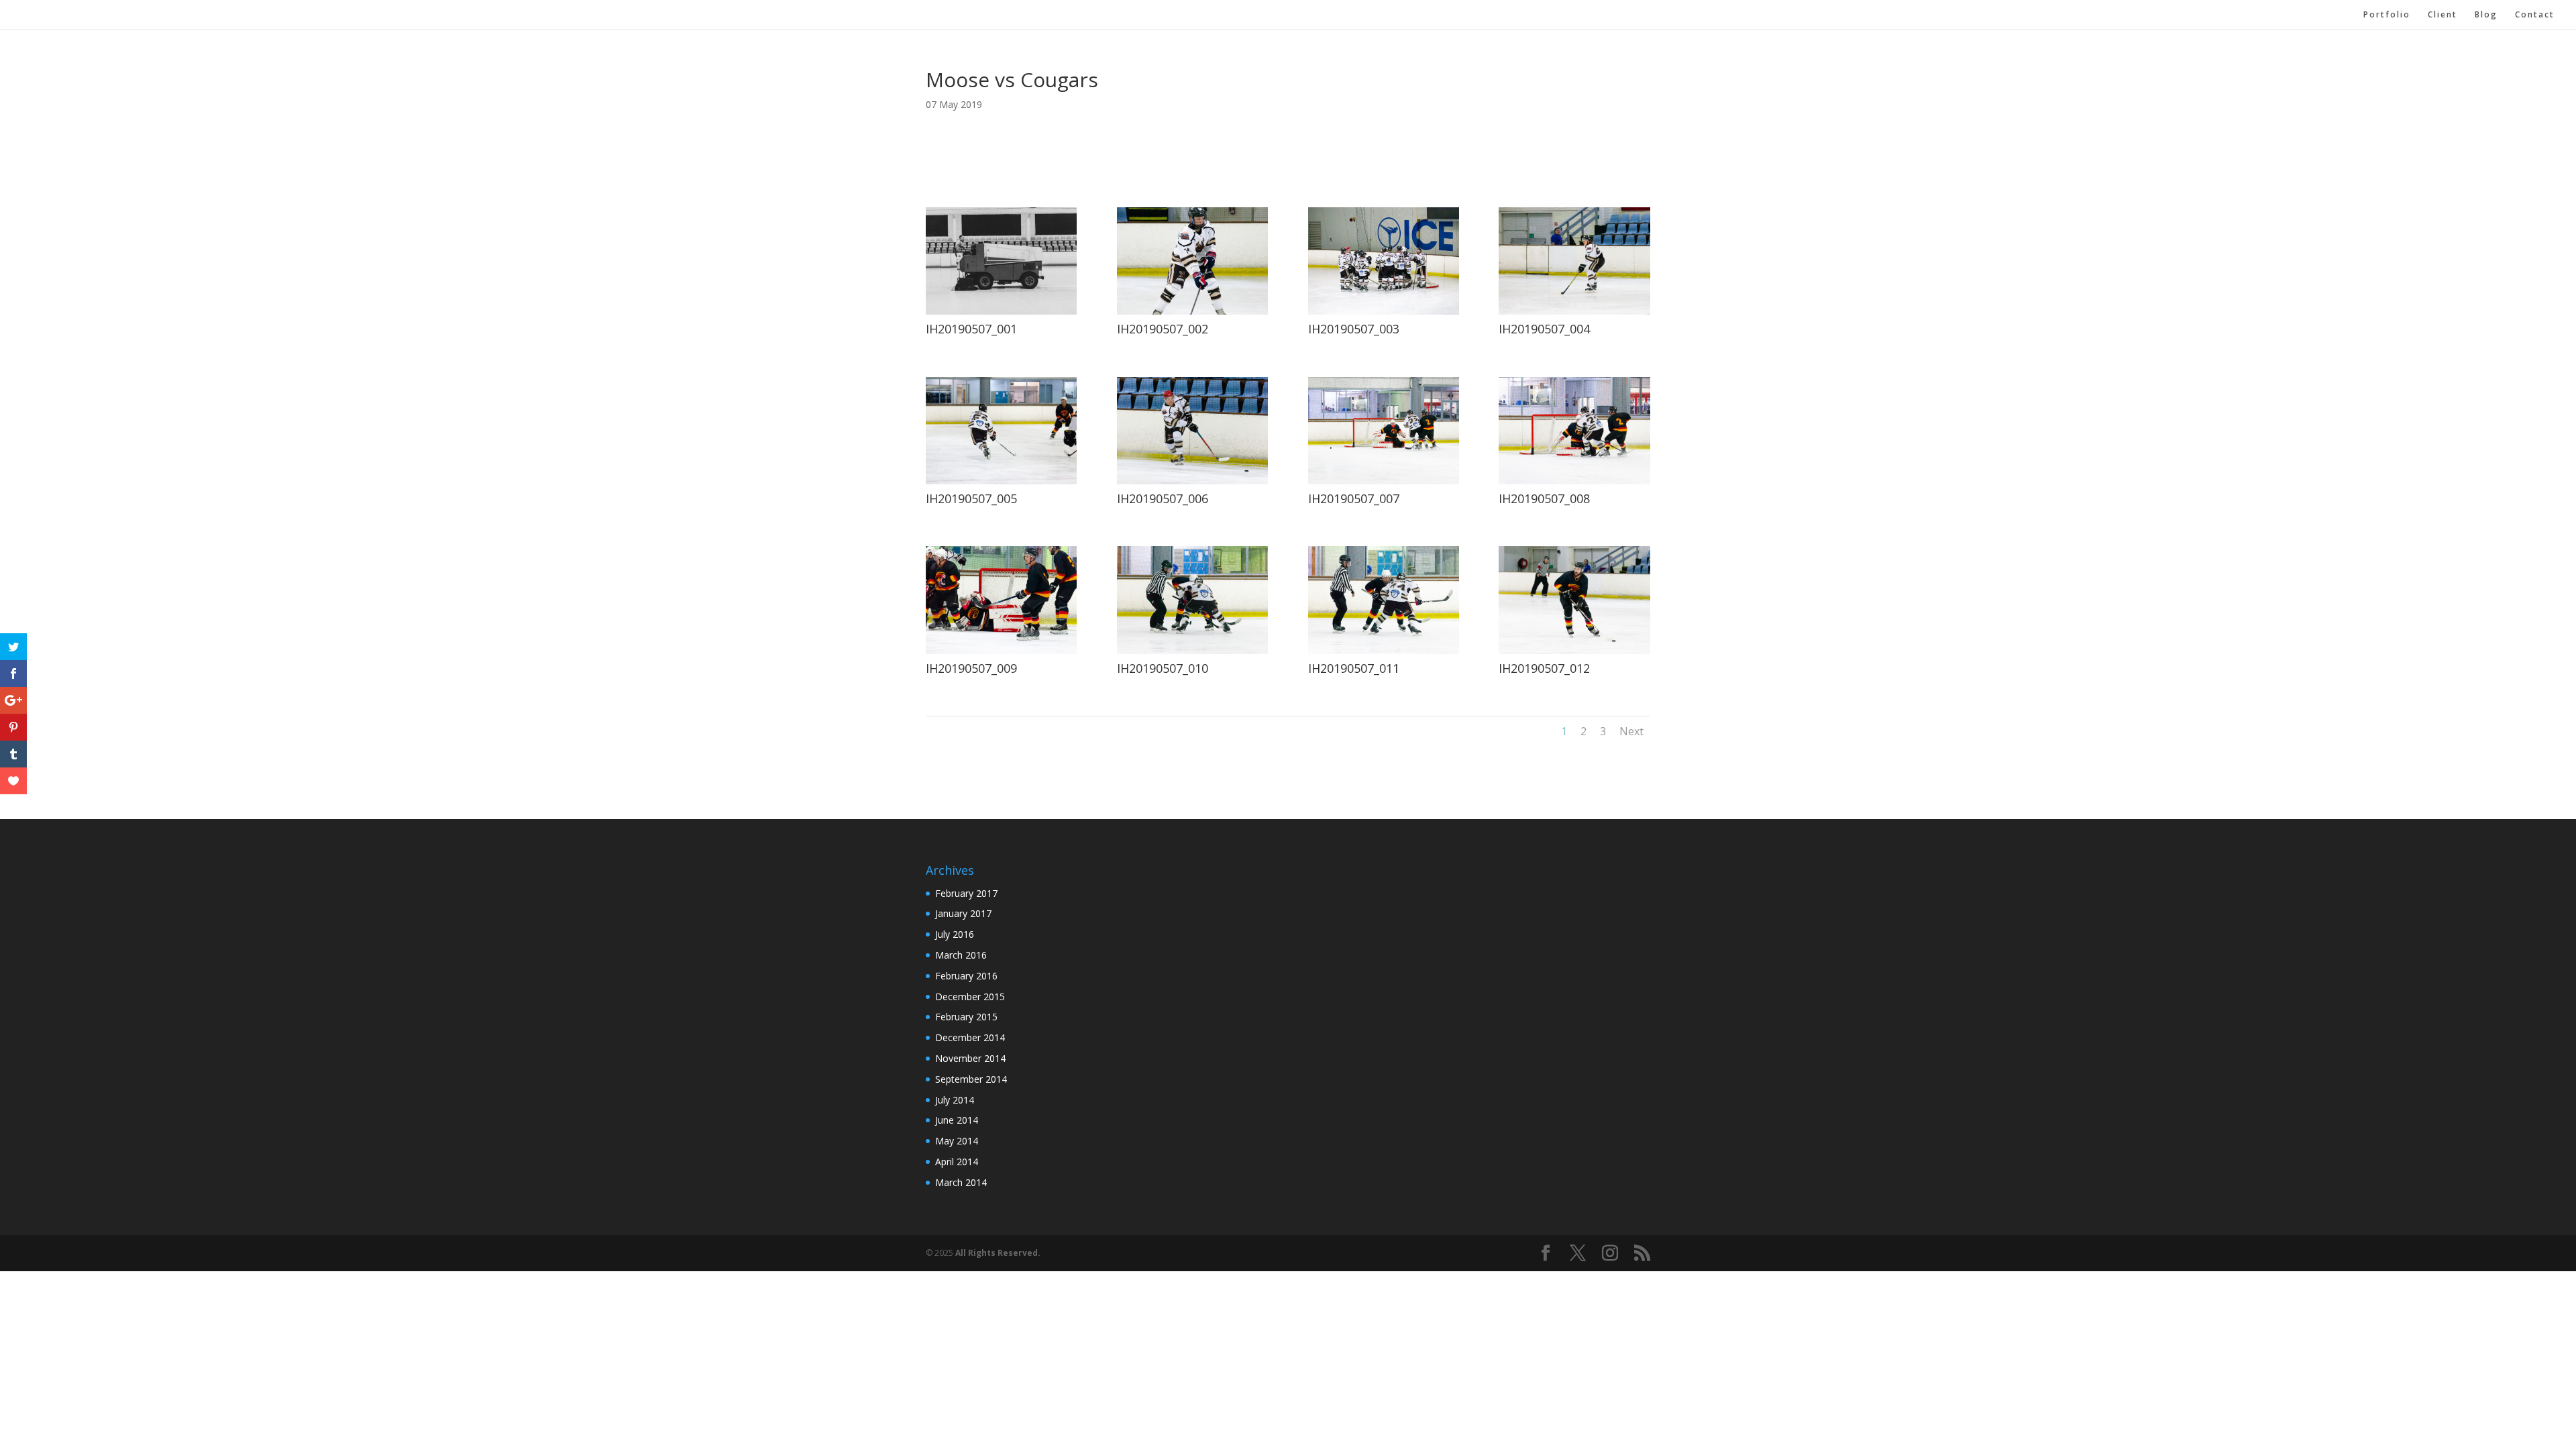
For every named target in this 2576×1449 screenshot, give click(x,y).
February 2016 (966, 976)
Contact (2535, 15)
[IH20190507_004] (1574, 311)
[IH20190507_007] (1384, 481)
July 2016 (955, 934)
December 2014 (970, 1037)
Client (2443, 15)
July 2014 (955, 1100)
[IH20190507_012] (1574, 650)
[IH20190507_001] (1001, 311)
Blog (2486, 15)
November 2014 (970, 1058)
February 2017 (966, 893)
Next (1631, 731)
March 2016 (961, 955)
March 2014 (961, 1182)
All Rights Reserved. (998, 1253)
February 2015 (966, 1017)
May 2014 (957, 1141)
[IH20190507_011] (1384, 650)
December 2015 (970, 997)
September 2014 (971, 1079)
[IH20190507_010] (1192, 650)
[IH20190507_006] (1192, 481)
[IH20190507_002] (1192, 311)
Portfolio (2387, 15)
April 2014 (957, 1162)
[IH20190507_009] (1001, 650)
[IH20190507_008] (1574, 481)
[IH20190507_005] (1001, 481)
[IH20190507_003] (1384, 311)
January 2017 (963, 913)
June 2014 (957, 1120)
